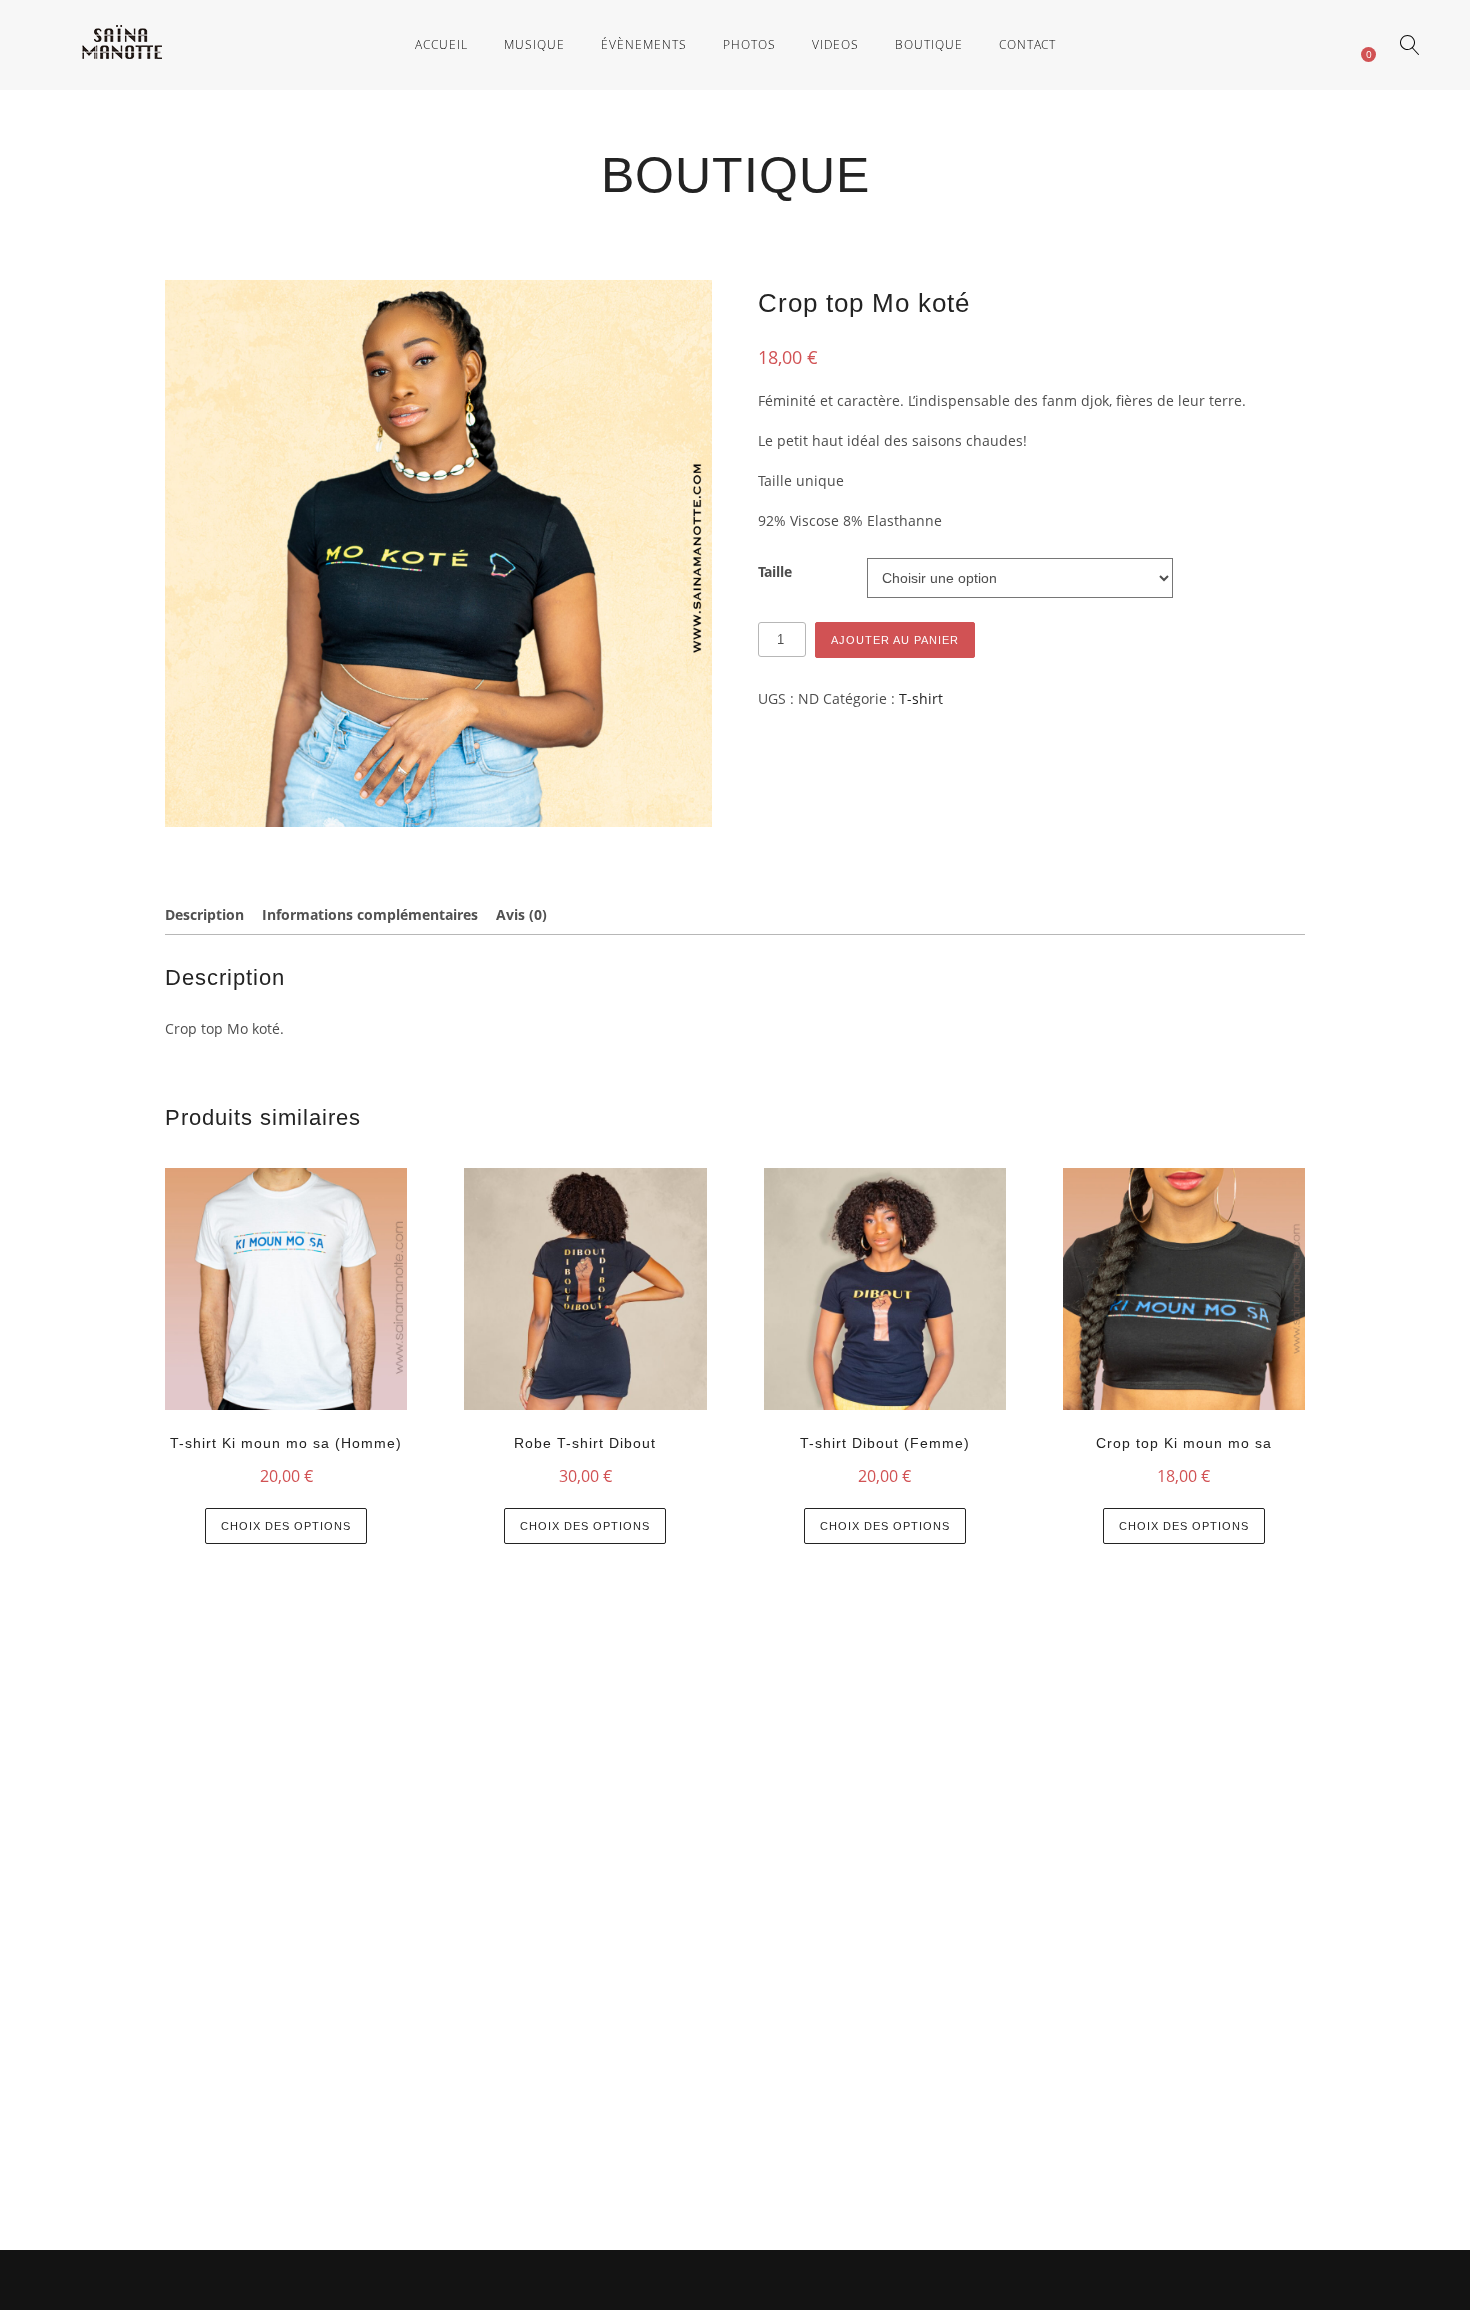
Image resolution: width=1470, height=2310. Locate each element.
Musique (534, 44)
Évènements (644, 44)
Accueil (441, 44)
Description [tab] (204, 914)
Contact (1027, 44)
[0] (1358, 44)
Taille (775, 571)
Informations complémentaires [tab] (370, 914)
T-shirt (921, 698)
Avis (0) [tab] (521, 914)
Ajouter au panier (895, 640)
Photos (749, 44)
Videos (835, 44)
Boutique (929, 44)
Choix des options (286, 1526)
